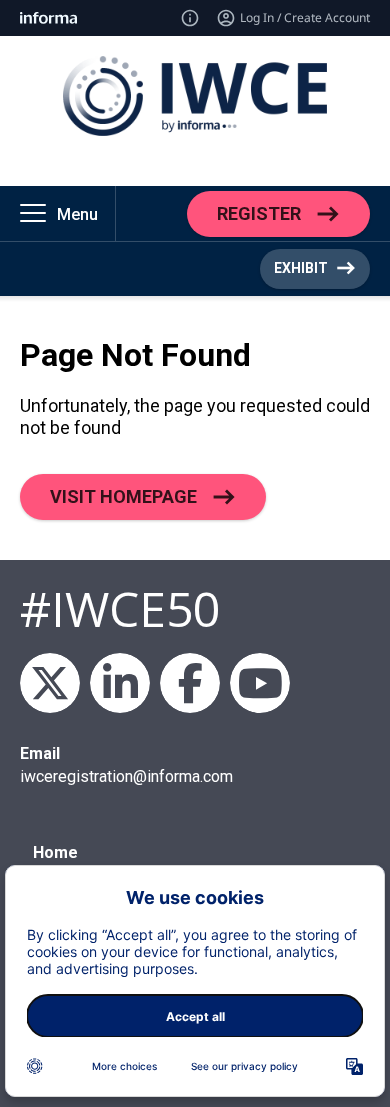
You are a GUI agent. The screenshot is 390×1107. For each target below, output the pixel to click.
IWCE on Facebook (190, 683)
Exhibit (301, 268)
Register (259, 212)
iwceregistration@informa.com (126, 776)
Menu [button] (77, 214)
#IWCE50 (120, 608)
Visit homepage (123, 495)
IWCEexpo (50, 683)
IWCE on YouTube (260, 683)
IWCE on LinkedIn (120, 683)
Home (55, 852)
